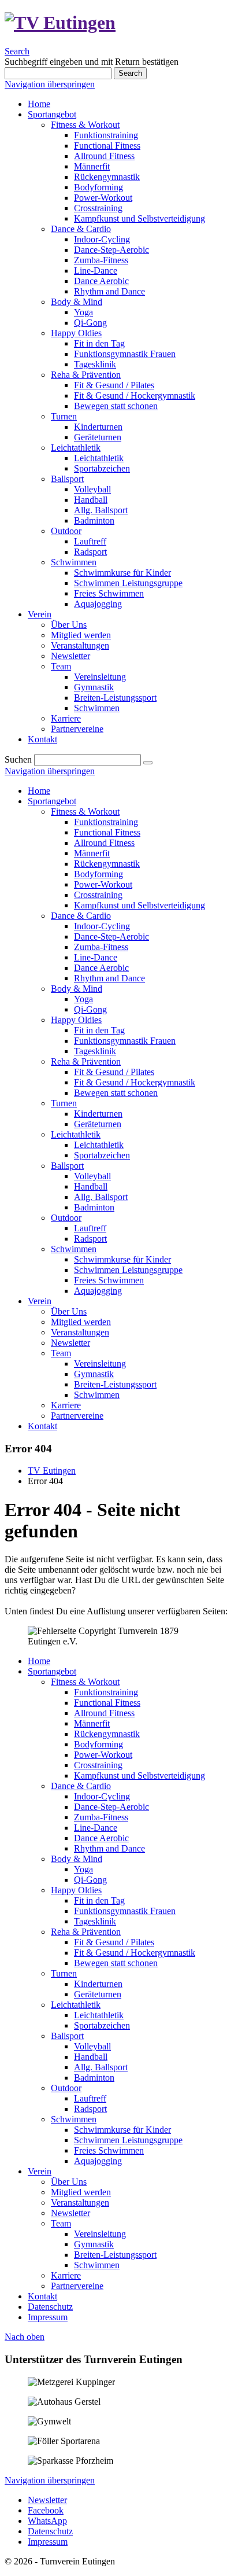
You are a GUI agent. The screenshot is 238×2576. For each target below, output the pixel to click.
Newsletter (70, 1343)
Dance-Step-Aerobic (111, 936)
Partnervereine (77, 1416)
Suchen (18, 759)
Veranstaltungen (80, 1332)
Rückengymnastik (107, 864)
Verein (40, 1301)
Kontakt (42, 1426)
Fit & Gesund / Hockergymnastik (135, 1082)
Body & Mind (77, 989)
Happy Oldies (76, 1020)
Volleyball (92, 1176)
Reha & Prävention (86, 1061)
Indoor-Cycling (102, 926)
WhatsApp (47, 2521)
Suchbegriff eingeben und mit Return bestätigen (92, 62)
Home (39, 791)
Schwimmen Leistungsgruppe (128, 1270)
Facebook (46, 2510)
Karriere (66, 1405)
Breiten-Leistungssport (115, 1384)
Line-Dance (96, 957)
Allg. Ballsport (101, 1197)
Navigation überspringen (50, 84)
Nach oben (25, 2337)
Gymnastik (94, 1374)
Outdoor (66, 1218)
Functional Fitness (107, 832)
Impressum (48, 2317)
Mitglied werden (81, 1322)
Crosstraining (98, 895)
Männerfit (92, 853)
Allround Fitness (104, 843)
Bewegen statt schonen (116, 1093)
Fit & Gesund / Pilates (114, 1072)
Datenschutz (50, 2307)
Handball (91, 1186)
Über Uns (69, 1311)
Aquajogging (98, 1291)
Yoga (83, 999)
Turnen (64, 1103)
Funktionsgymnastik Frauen (125, 1041)
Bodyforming (98, 874)
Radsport (90, 1239)
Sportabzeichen (102, 1155)
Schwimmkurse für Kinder (122, 1259)
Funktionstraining (106, 822)
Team (61, 1353)
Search (17, 51)
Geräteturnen (98, 1124)
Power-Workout (103, 884)
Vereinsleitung (100, 1364)
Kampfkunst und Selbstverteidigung (140, 905)
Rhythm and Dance (109, 978)
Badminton (94, 1207)
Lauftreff (90, 1228)
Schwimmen (74, 1249)
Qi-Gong (90, 1009)
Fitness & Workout (85, 812)
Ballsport (67, 1166)
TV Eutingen (52, 1471)
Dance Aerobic (101, 968)
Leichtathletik (76, 1134)
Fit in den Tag (99, 1030)
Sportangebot (52, 801)
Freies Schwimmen (109, 1280)
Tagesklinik (95, 1051)
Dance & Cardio (81, 916)
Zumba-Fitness (101, 947)
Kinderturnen (98, 1114)
